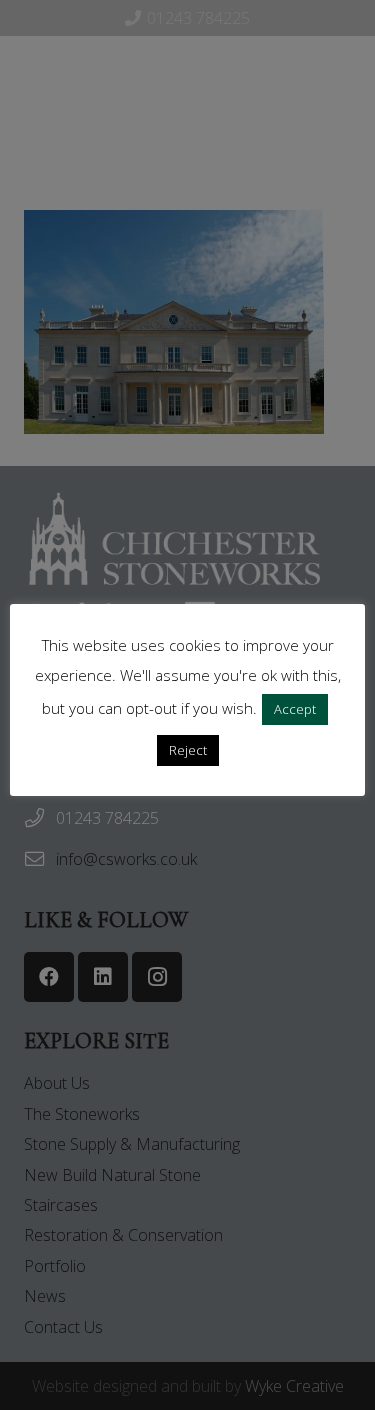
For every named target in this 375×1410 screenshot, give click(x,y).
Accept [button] (295, 709)
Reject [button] (188, 750)
